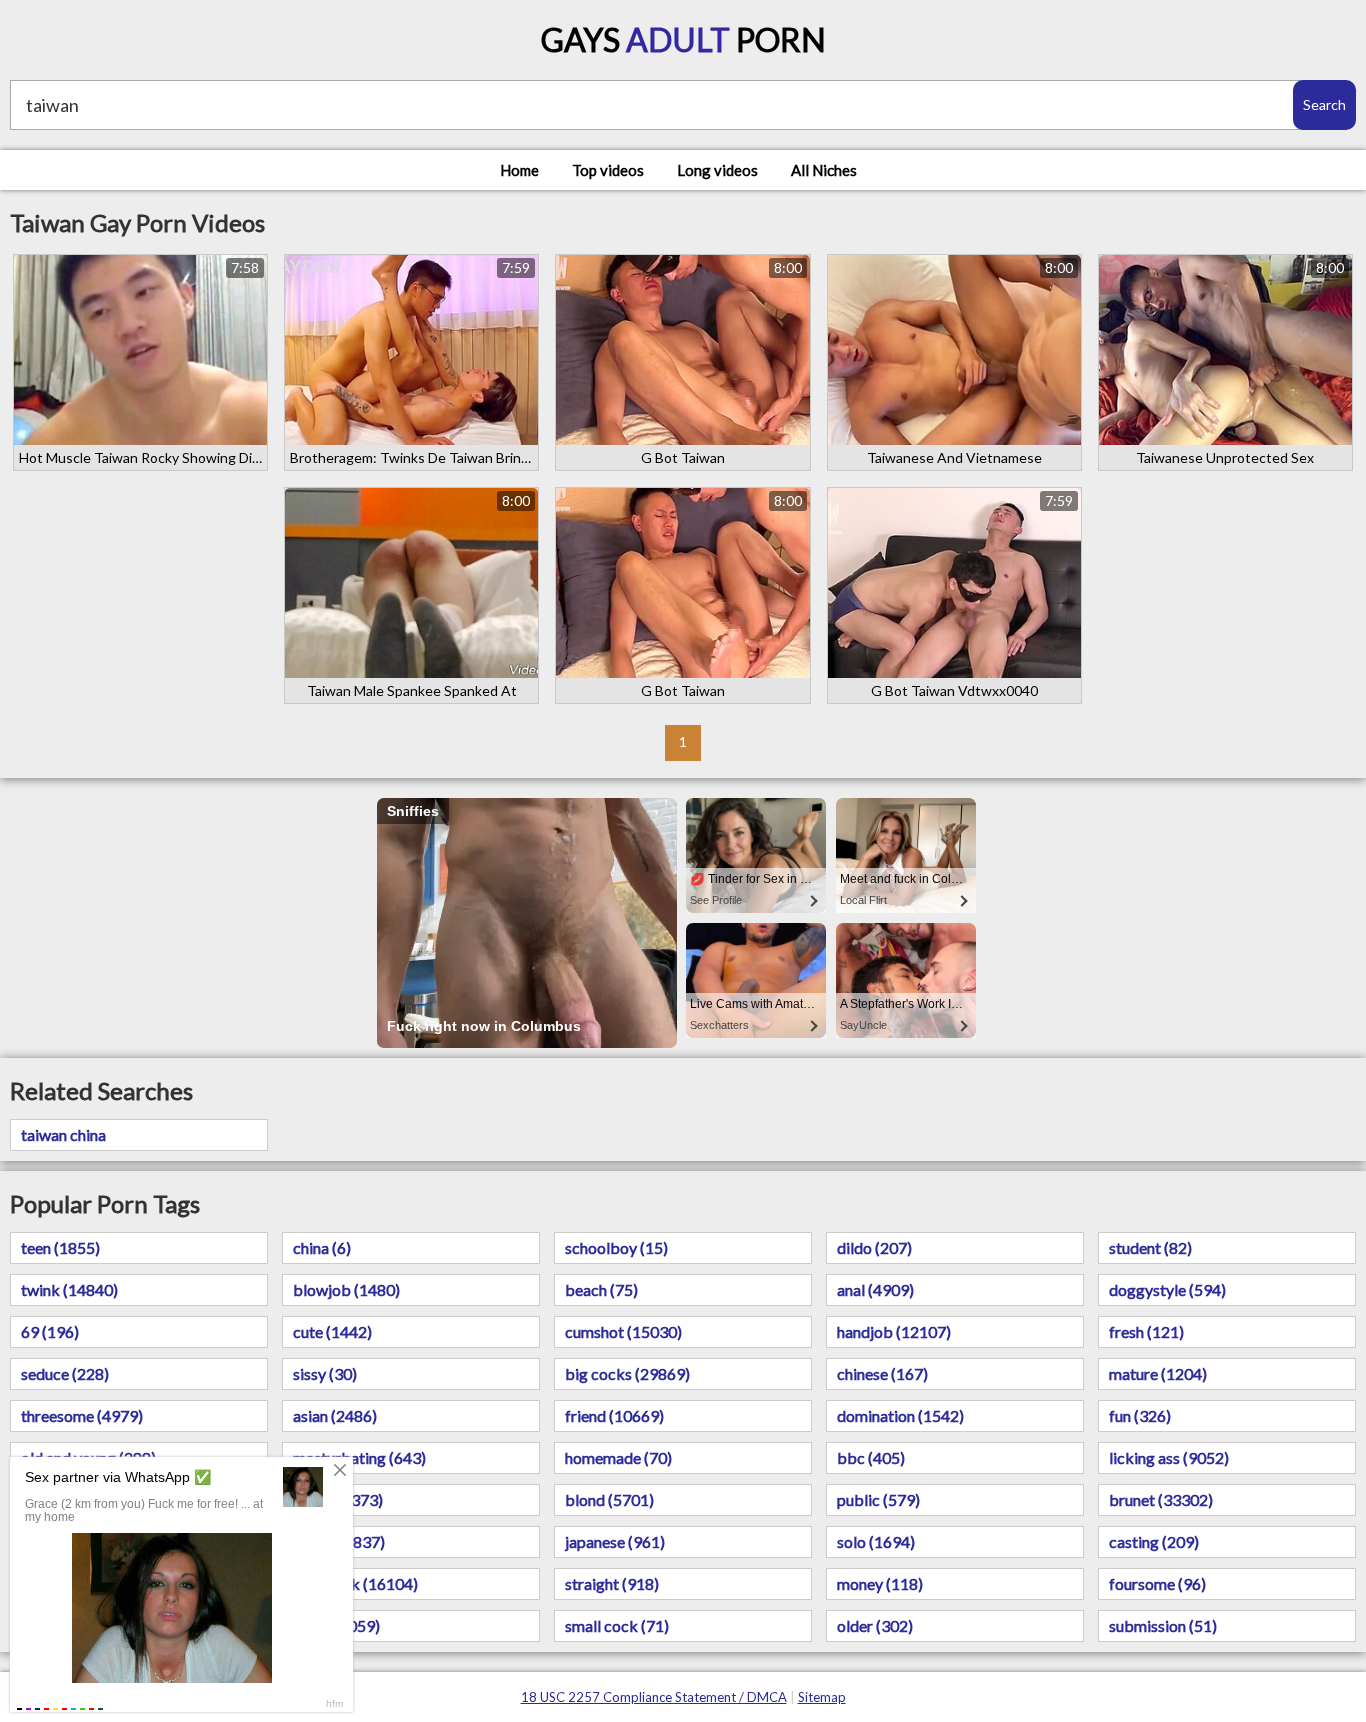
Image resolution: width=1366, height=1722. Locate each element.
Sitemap (822, 1697)
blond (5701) (609, 1499)
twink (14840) (69, 1289)
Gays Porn (683, 39)
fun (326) (1140, 1415)
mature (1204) (1158, 1373)
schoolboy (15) (616, 1247)
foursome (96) (1157, 1583)
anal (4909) (875, 1289)
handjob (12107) (894, 1331)
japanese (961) (615, 1541)
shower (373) (338, 1499)
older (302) (875, 1625)
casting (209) (1154, 1541)
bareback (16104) (355, 1583)
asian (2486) (335, 1415)
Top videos (608, 170)
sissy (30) (325, 1373)
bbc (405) (871, 1457)
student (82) (1150, 1247)
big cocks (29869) (627, 1373)
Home (519, 170)
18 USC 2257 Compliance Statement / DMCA (654, 1697)
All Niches (824, 170)
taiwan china (63, 1134)
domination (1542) (900, 1415)
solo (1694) (876, 1541)
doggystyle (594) (1167, 1289)
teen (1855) (60, 1247)
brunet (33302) (1161, 1499)
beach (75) (601, 1289)
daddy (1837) (339, 1541)
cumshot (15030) (623, 1331)
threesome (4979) (82, 1415)
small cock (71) (617, 1625)
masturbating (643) (359, 1457)
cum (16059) (336, 1625)
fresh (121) (1146, 1331)
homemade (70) (618, 1457)
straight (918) (612, 1583)
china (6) (322, 1247)
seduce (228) (65, 1373)
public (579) (878, 1499)
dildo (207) (874, 1247)
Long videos (717, 170)
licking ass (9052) (1169, 1457)
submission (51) (1163, 1625)
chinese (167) (882, 1373)
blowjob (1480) (346, 1289)
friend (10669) (614, 1415)
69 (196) (50, 1331)
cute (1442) (332, 1331)
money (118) (880, 1583)
